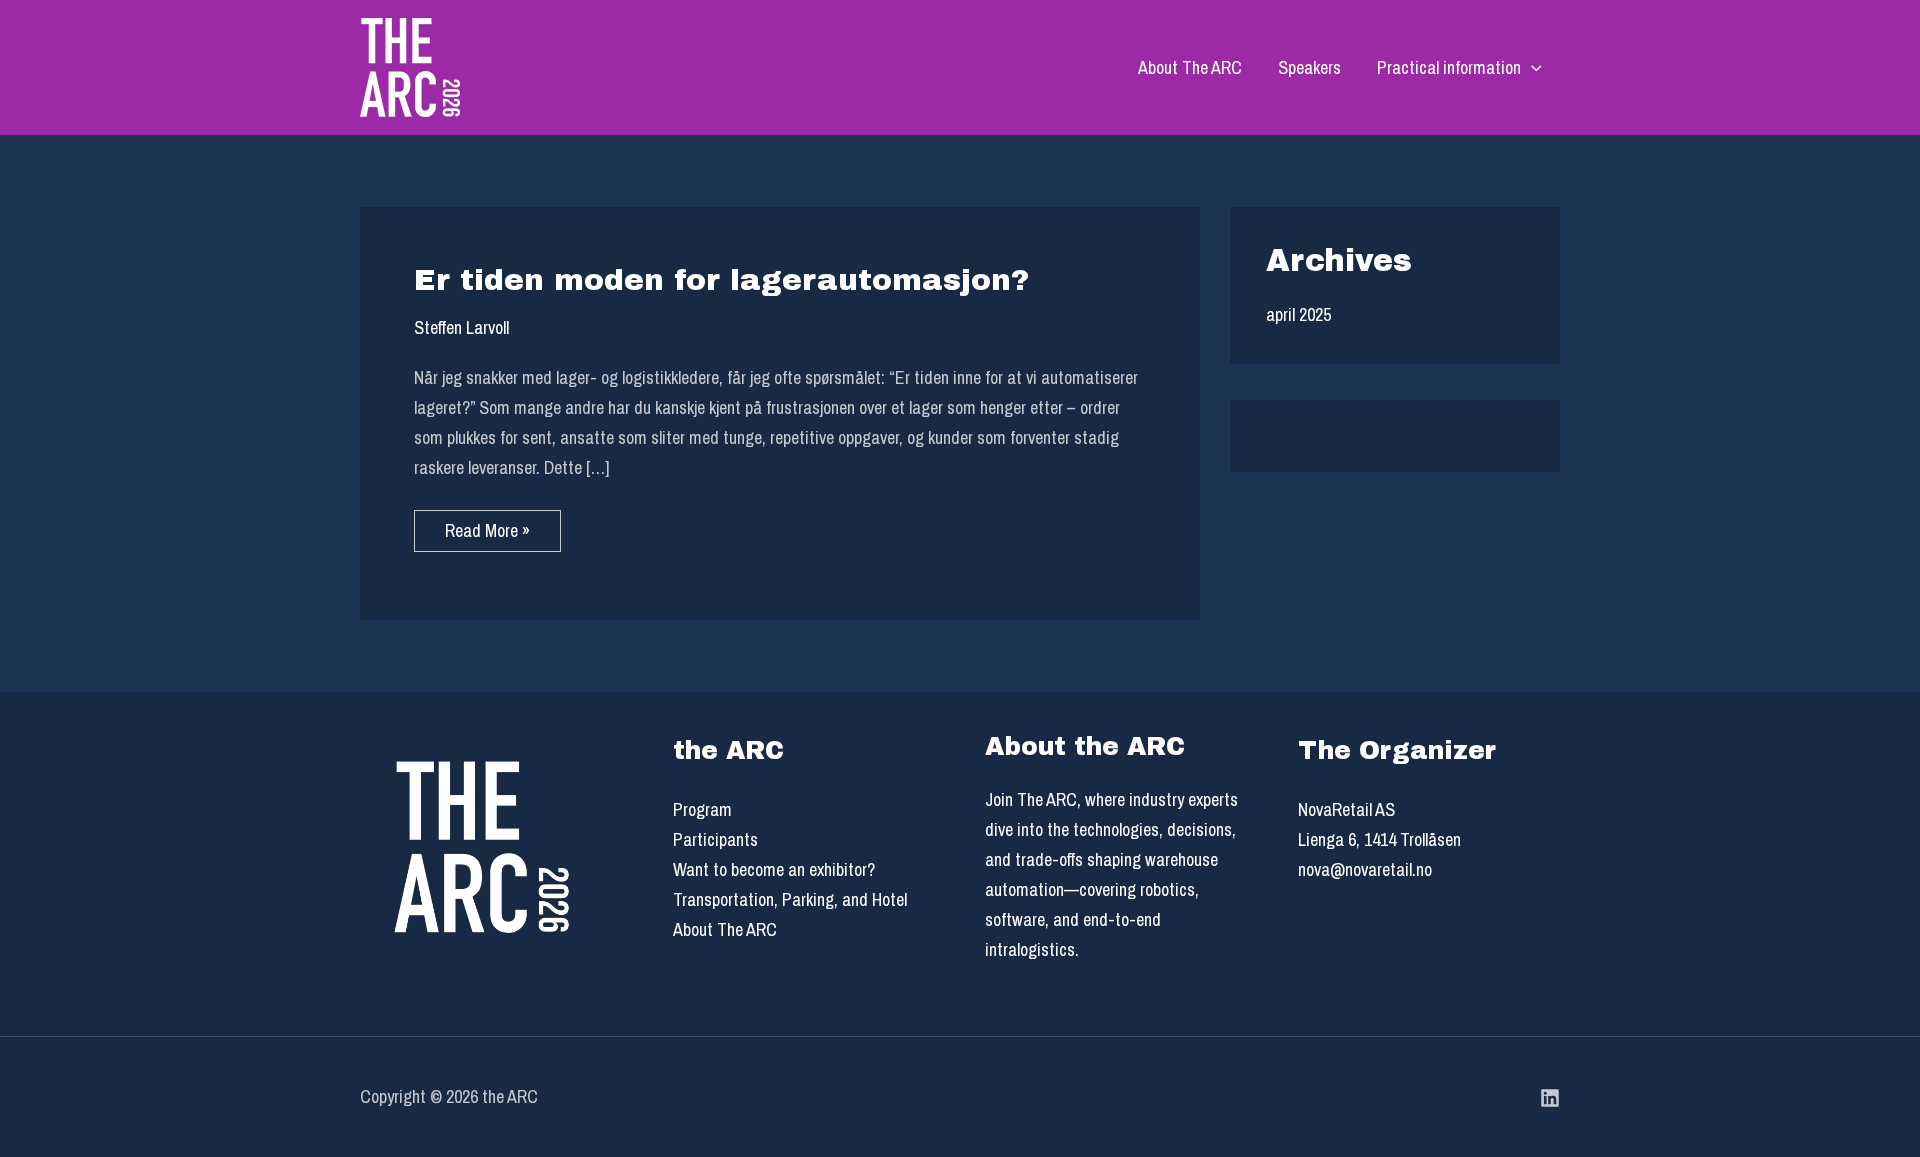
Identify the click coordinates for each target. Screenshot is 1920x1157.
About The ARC (1190, 67)
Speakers (1309, 67)
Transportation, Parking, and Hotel (790, 899)
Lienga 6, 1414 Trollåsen (1379, 839)
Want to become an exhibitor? (774, 869)
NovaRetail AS (1346, 809)
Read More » (502, 526)
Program (702, 809)
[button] (1531, 68)
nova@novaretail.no (1365, 869)
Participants (715, 839)
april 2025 (1298, 314)
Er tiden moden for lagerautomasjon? (721, 280)
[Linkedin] (1550, 1098)
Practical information (1449, 67)
